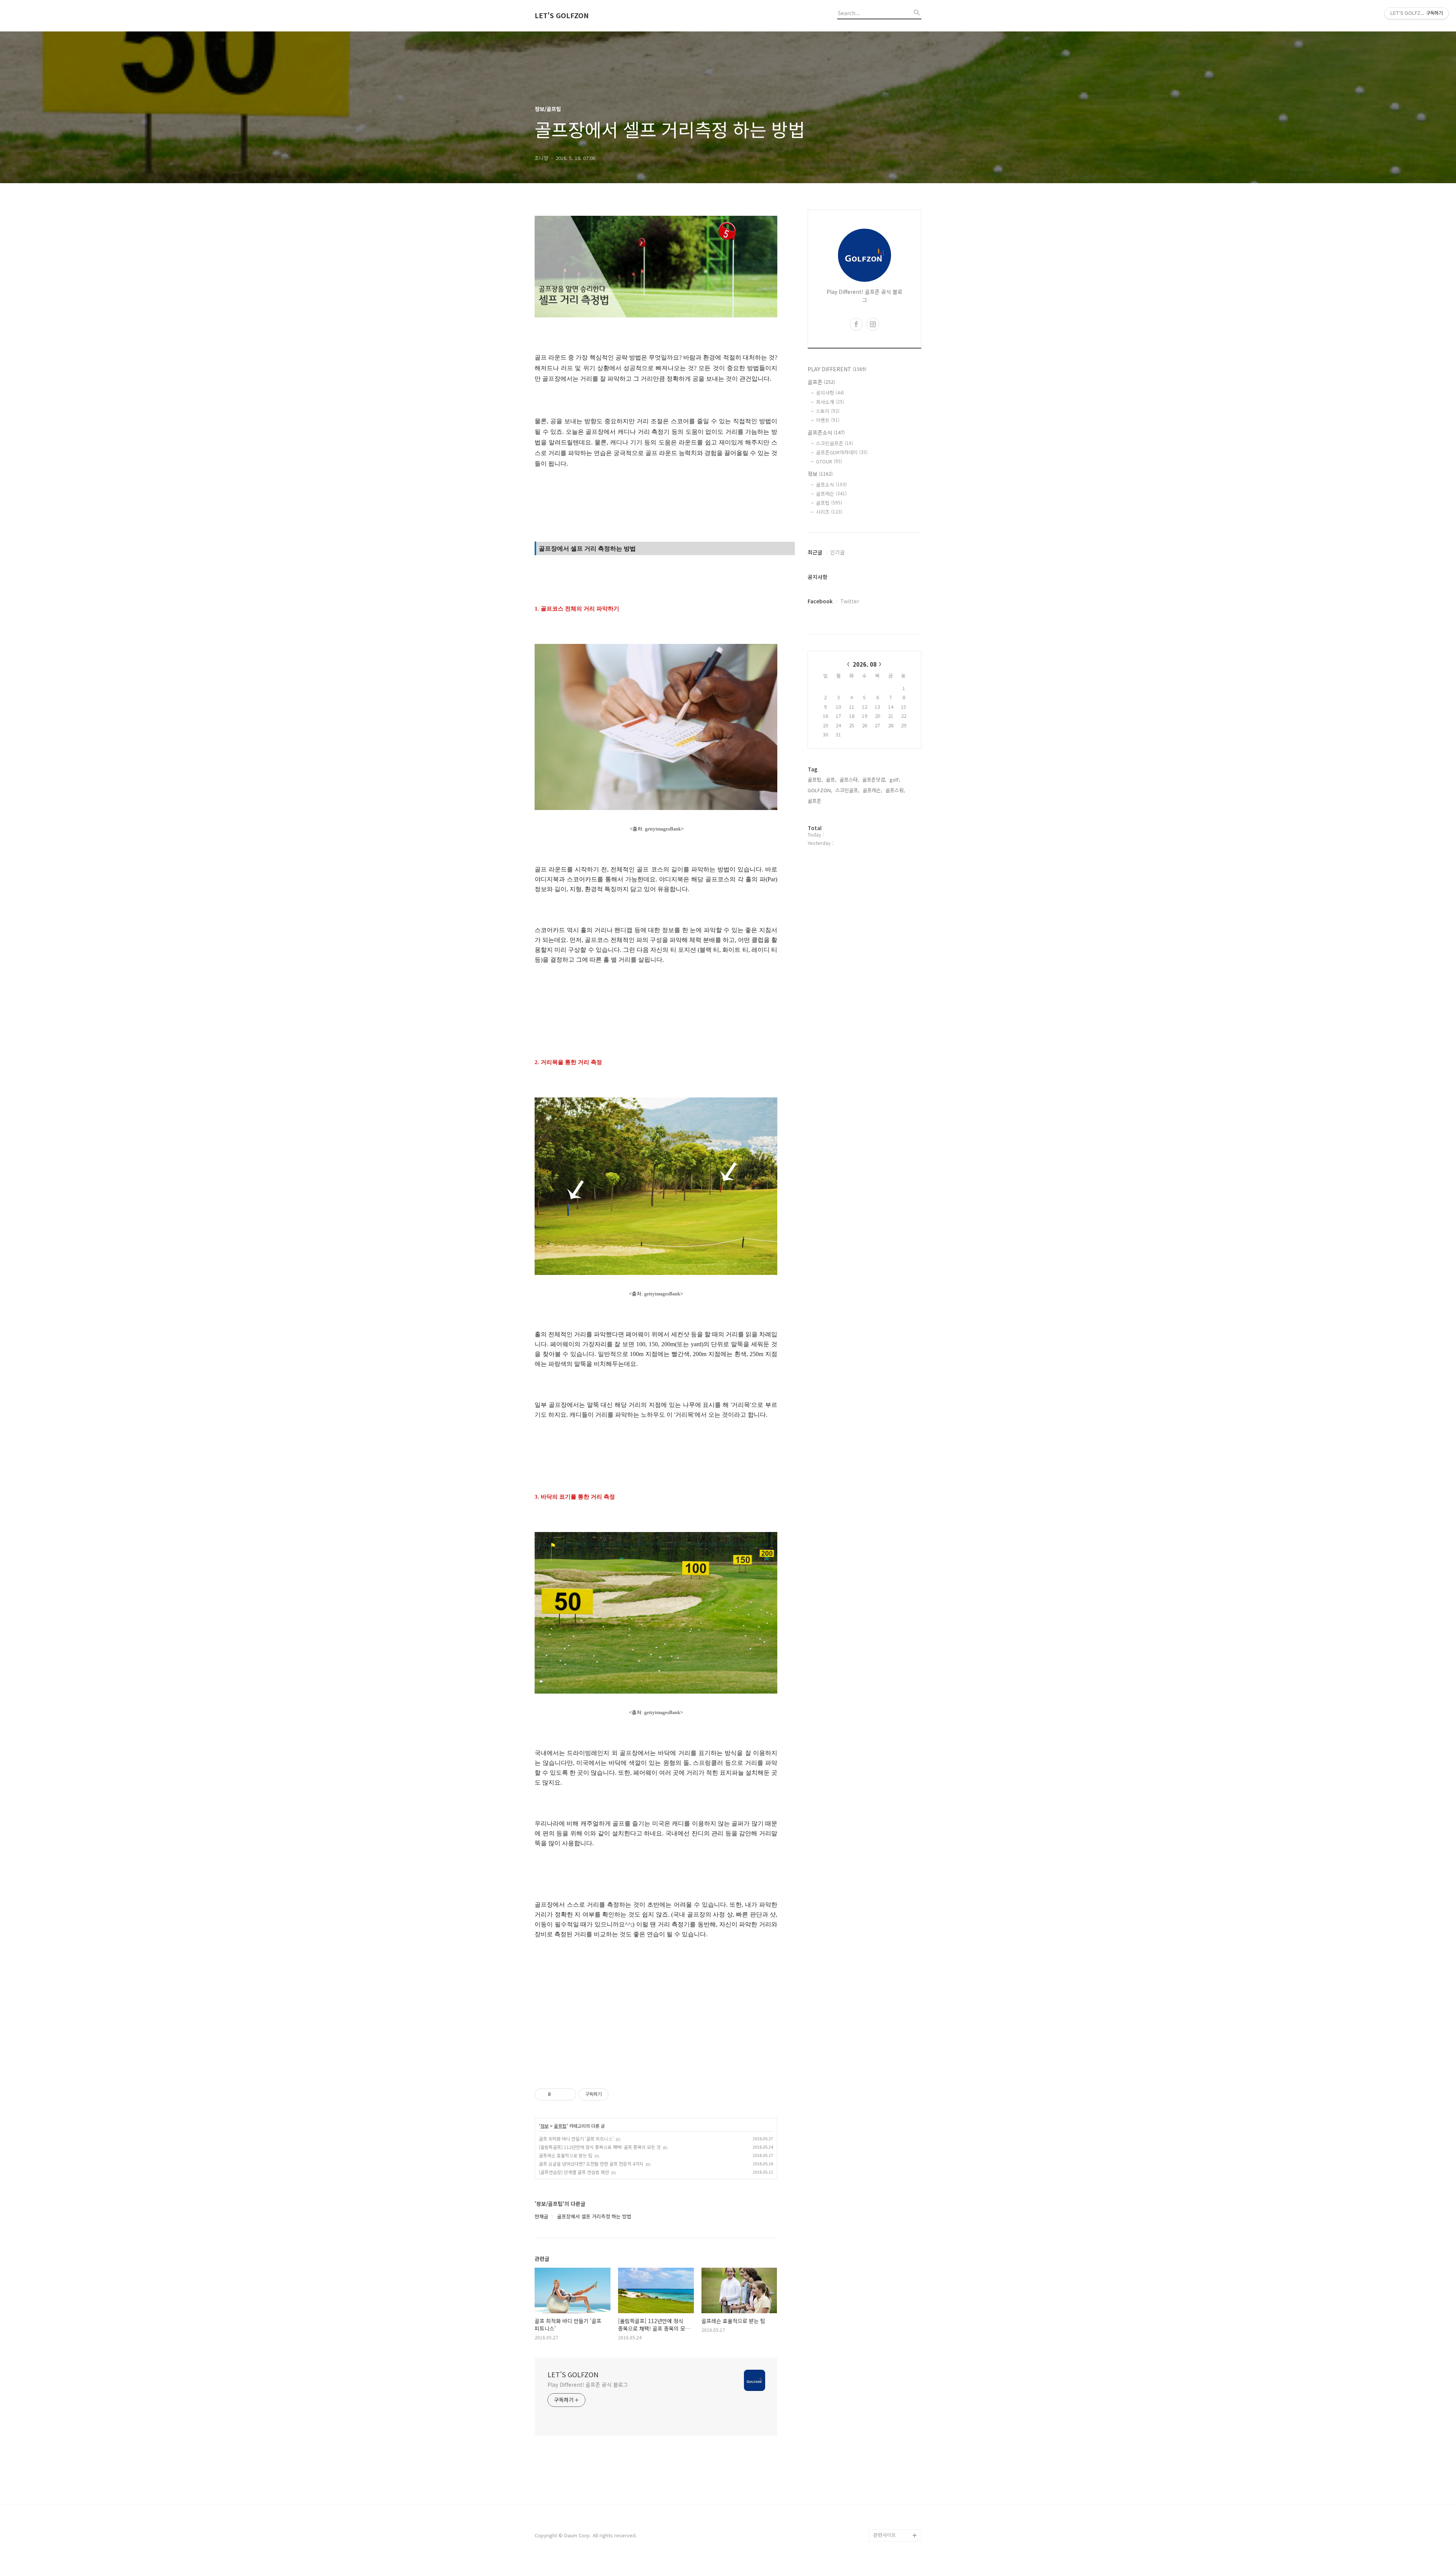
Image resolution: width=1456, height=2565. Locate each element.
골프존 (821, 382)
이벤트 (828, 420)
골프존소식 (826, 432)
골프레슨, (872, 790)
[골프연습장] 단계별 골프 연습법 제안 (574, 2172)
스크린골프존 (835, 443)
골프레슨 (831, 494)
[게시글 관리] (567, 2094)
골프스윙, (895, 790)
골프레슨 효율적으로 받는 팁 (566, 2155)
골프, (831, 779)
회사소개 (830, 402)
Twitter (850, 601)
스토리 (828, 411)
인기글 (837, 552)
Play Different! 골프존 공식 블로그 (588, 2384)
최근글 (815, 552)
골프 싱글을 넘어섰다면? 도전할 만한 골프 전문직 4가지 (591, 2164)
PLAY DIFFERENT (837, 369)
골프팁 (560, 2126)
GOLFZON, (820, 790)
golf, (895, 779)
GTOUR (829, 461)
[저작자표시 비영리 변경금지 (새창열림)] (619, 2094)
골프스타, (849, 779)
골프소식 (831, 484)
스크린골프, (847, 790)
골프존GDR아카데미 (842, 452)
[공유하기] (558, 2094)
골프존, (815, 801)
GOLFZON (885, 2475)
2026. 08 (865, 664)
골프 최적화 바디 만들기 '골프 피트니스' (576, 2139)
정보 (544, 2126)
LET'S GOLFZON (562, 16)
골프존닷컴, (874, 779)
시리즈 (829, 512)
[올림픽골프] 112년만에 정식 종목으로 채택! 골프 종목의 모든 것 (600, 2147)
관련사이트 (885, 2535)
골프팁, (815, 779)
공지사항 (830, 393)
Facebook (820, 601)
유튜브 (880, 2511)
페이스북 (883, 2499)
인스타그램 (885, 2523)
